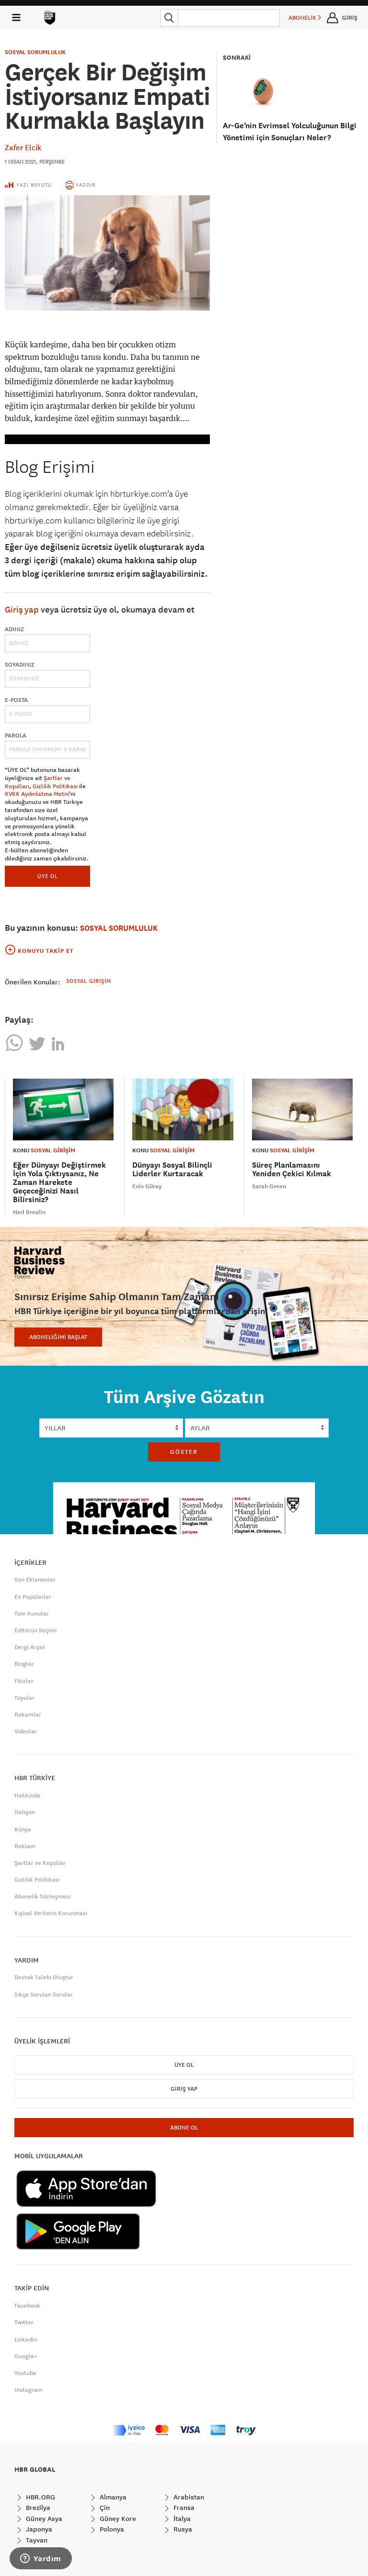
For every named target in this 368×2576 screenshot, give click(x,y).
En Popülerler (33, 1597)
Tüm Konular (32, 1614)
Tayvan (36, 2540)
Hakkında (27, 1795)
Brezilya (37, 2508)
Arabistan (188, 2497)
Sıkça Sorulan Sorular (44, 1995)
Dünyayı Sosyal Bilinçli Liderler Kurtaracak (172, 1169)
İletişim (25, 1812)
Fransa (183, 2508)
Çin (104, 2508)
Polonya (111, 2529)
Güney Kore (117, 2519)
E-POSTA (16, 700)
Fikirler (24, 1681)
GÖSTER (184, 1452)
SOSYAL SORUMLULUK (35, 52)
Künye (23, 1829)
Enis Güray (147, 1186)
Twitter (24, 2322)
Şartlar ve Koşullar (40, 1863)
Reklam (25, 1846)
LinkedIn (26, 2340)
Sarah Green (269, 1186)
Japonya (38, 2529)
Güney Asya (43, 2519)
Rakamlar (28, 1715)
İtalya (181, 2519)
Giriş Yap (184, 2089)
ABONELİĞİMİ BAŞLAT (58, 1337)
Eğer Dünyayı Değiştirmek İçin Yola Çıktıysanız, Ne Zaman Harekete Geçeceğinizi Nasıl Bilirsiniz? (59, 1182)
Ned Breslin (29, 1212)
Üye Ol (184, 2065)
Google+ (26, 2356)
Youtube (25, 2373)
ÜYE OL (48, 876)
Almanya (112, 2497)
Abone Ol (184, 2128)
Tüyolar (24, 1698)
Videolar (26, 1731)
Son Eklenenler (35, 1580)
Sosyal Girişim (89, 981)
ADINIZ (14, 629)
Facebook (27, 2306)
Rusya (182, 2529)
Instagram (29, 2390)
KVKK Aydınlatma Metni (37, 794)
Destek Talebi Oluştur (44, 1977)
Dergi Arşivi (30, 1647)
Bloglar (24, 1664)
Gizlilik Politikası (55, 786)
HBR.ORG (40, 2497)
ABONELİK (303, 18)
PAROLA (16, 736)
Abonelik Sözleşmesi (42, 1896)
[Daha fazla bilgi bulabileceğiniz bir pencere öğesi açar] (41, 2559)
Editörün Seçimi (35, 1630)
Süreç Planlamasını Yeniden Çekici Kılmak (292, 1169)
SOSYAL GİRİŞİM (53, 1150)
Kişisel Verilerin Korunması (51, 1913)
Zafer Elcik (23, 147)
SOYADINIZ (20, 665)
